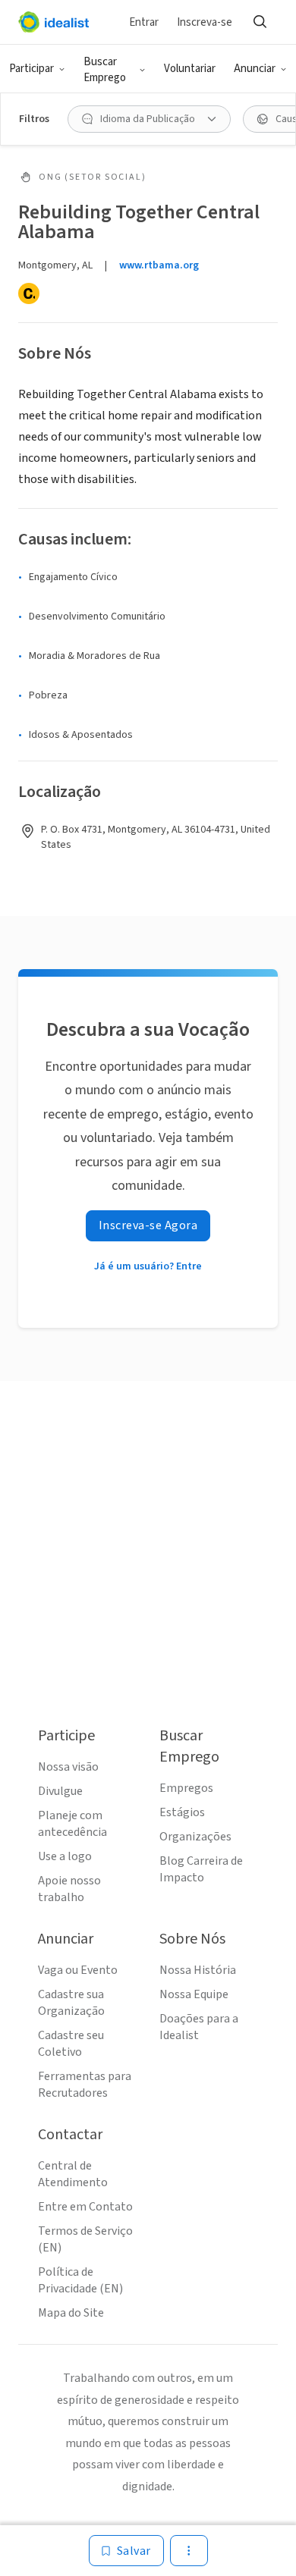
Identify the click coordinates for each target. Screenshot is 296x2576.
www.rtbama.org (159, 265)
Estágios (182, 1812)
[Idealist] (54, 22)
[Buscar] (260, 22)
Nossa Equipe (194, 1994)
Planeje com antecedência (72, 1824)
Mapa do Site (71, 2313)
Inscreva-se (205, 22)
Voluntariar (190, 69)
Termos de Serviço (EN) (85, 2239)
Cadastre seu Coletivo (71, 2044)
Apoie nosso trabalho (69, 1889)
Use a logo (65, 1856)
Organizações (195, 1837)
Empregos (186, 1788)
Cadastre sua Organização (71, 2003)
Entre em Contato (85, 2207)
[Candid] (29, 293)
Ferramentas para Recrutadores (85, 2085)
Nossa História (198, 1970)
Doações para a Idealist (199, 2027)
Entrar (144, 22)
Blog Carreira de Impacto (201, 1869)
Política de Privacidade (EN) (80, 2280)
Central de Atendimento (73, 2174)
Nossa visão (68, 1767)
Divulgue (60, 1791)
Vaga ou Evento (78, 1970)
